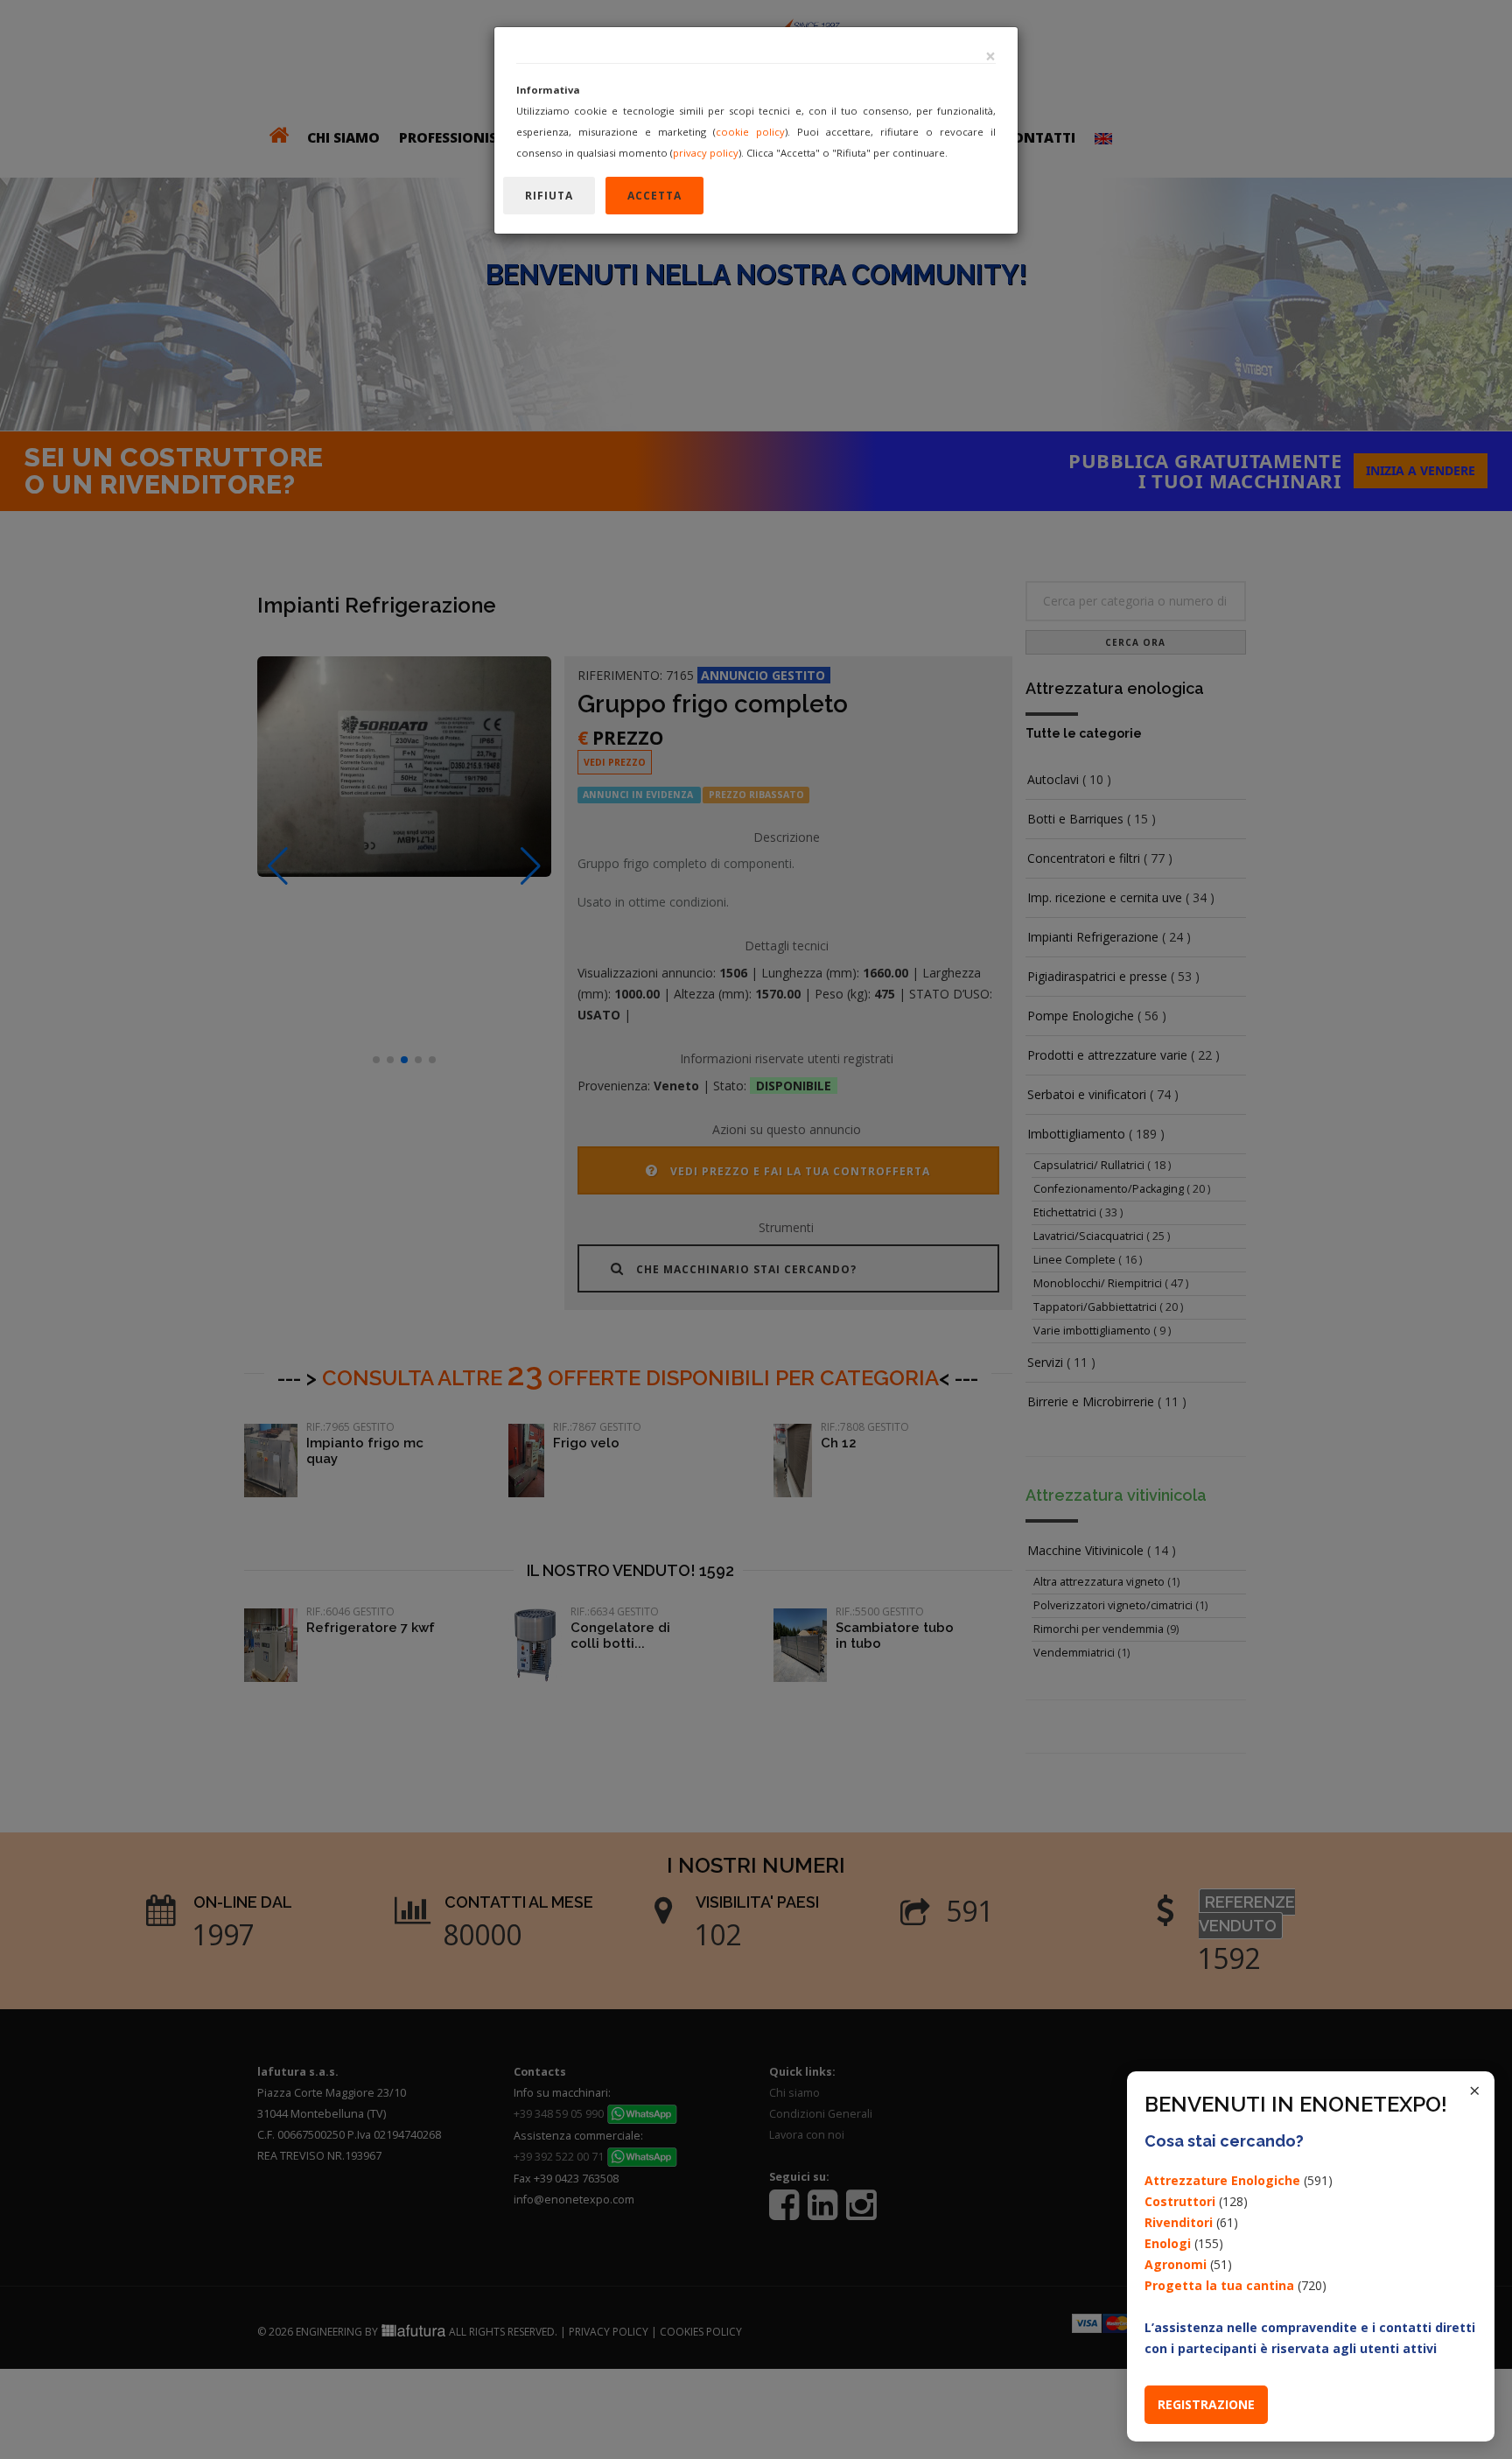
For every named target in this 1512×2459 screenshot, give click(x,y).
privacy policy (706, 153)
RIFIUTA (549, 196)
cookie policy (750, 132)
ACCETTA (654, 196)
